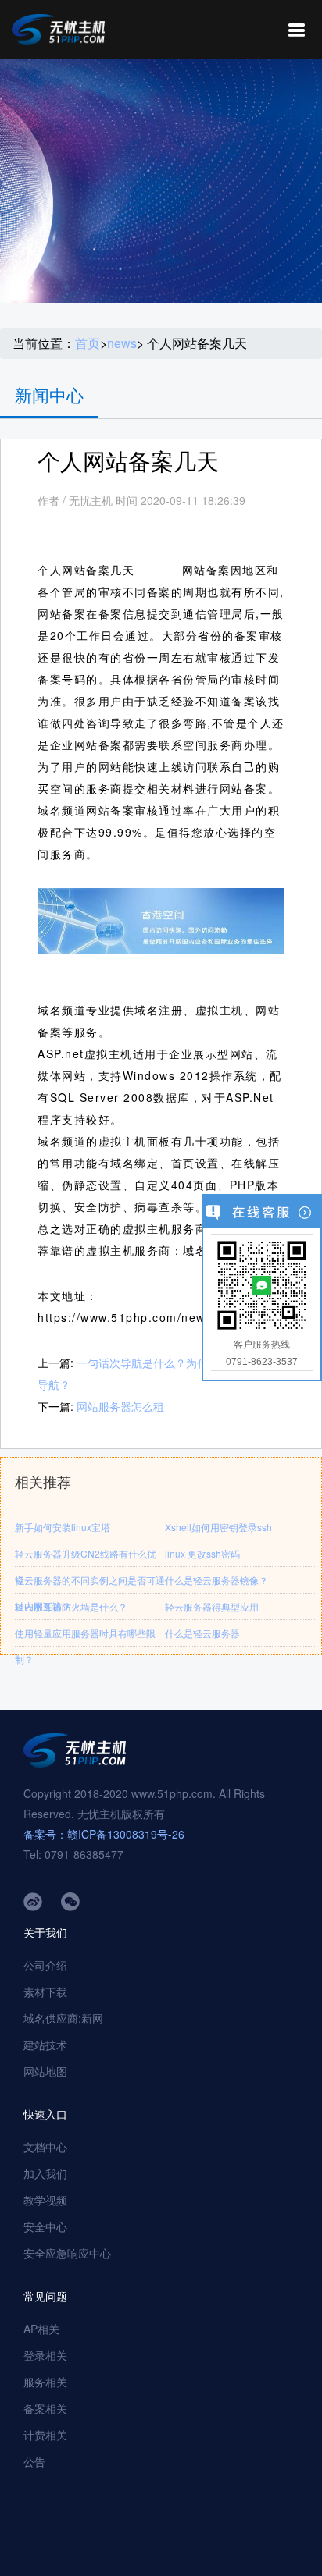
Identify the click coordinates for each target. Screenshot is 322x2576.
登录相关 (45, 2355)
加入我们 (45, 2173)
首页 (88, 343)
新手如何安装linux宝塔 (63, 1527)
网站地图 (45, 2071)
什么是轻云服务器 (202, 1633)
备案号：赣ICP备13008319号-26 (104, 1834)
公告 (34, 2461)
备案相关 (45, 2408)
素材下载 (45, 1992)
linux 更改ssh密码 (202, 1553)
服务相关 (45, 2382)
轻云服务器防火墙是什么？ (71, 1606)
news (122, 343)
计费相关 (45, 2435)
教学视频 (45, 2200)
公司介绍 (45, 1965)
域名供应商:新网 (63, 2018)
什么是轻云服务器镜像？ (216, 1580)
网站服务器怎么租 (120, 1406)
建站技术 (45, 2045)
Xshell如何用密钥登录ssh (218, 1527)
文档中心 (45, 2147)
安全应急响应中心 (67, 2253)
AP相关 (41, 2329)
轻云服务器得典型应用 (212, 1606)
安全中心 (45, 2226)
